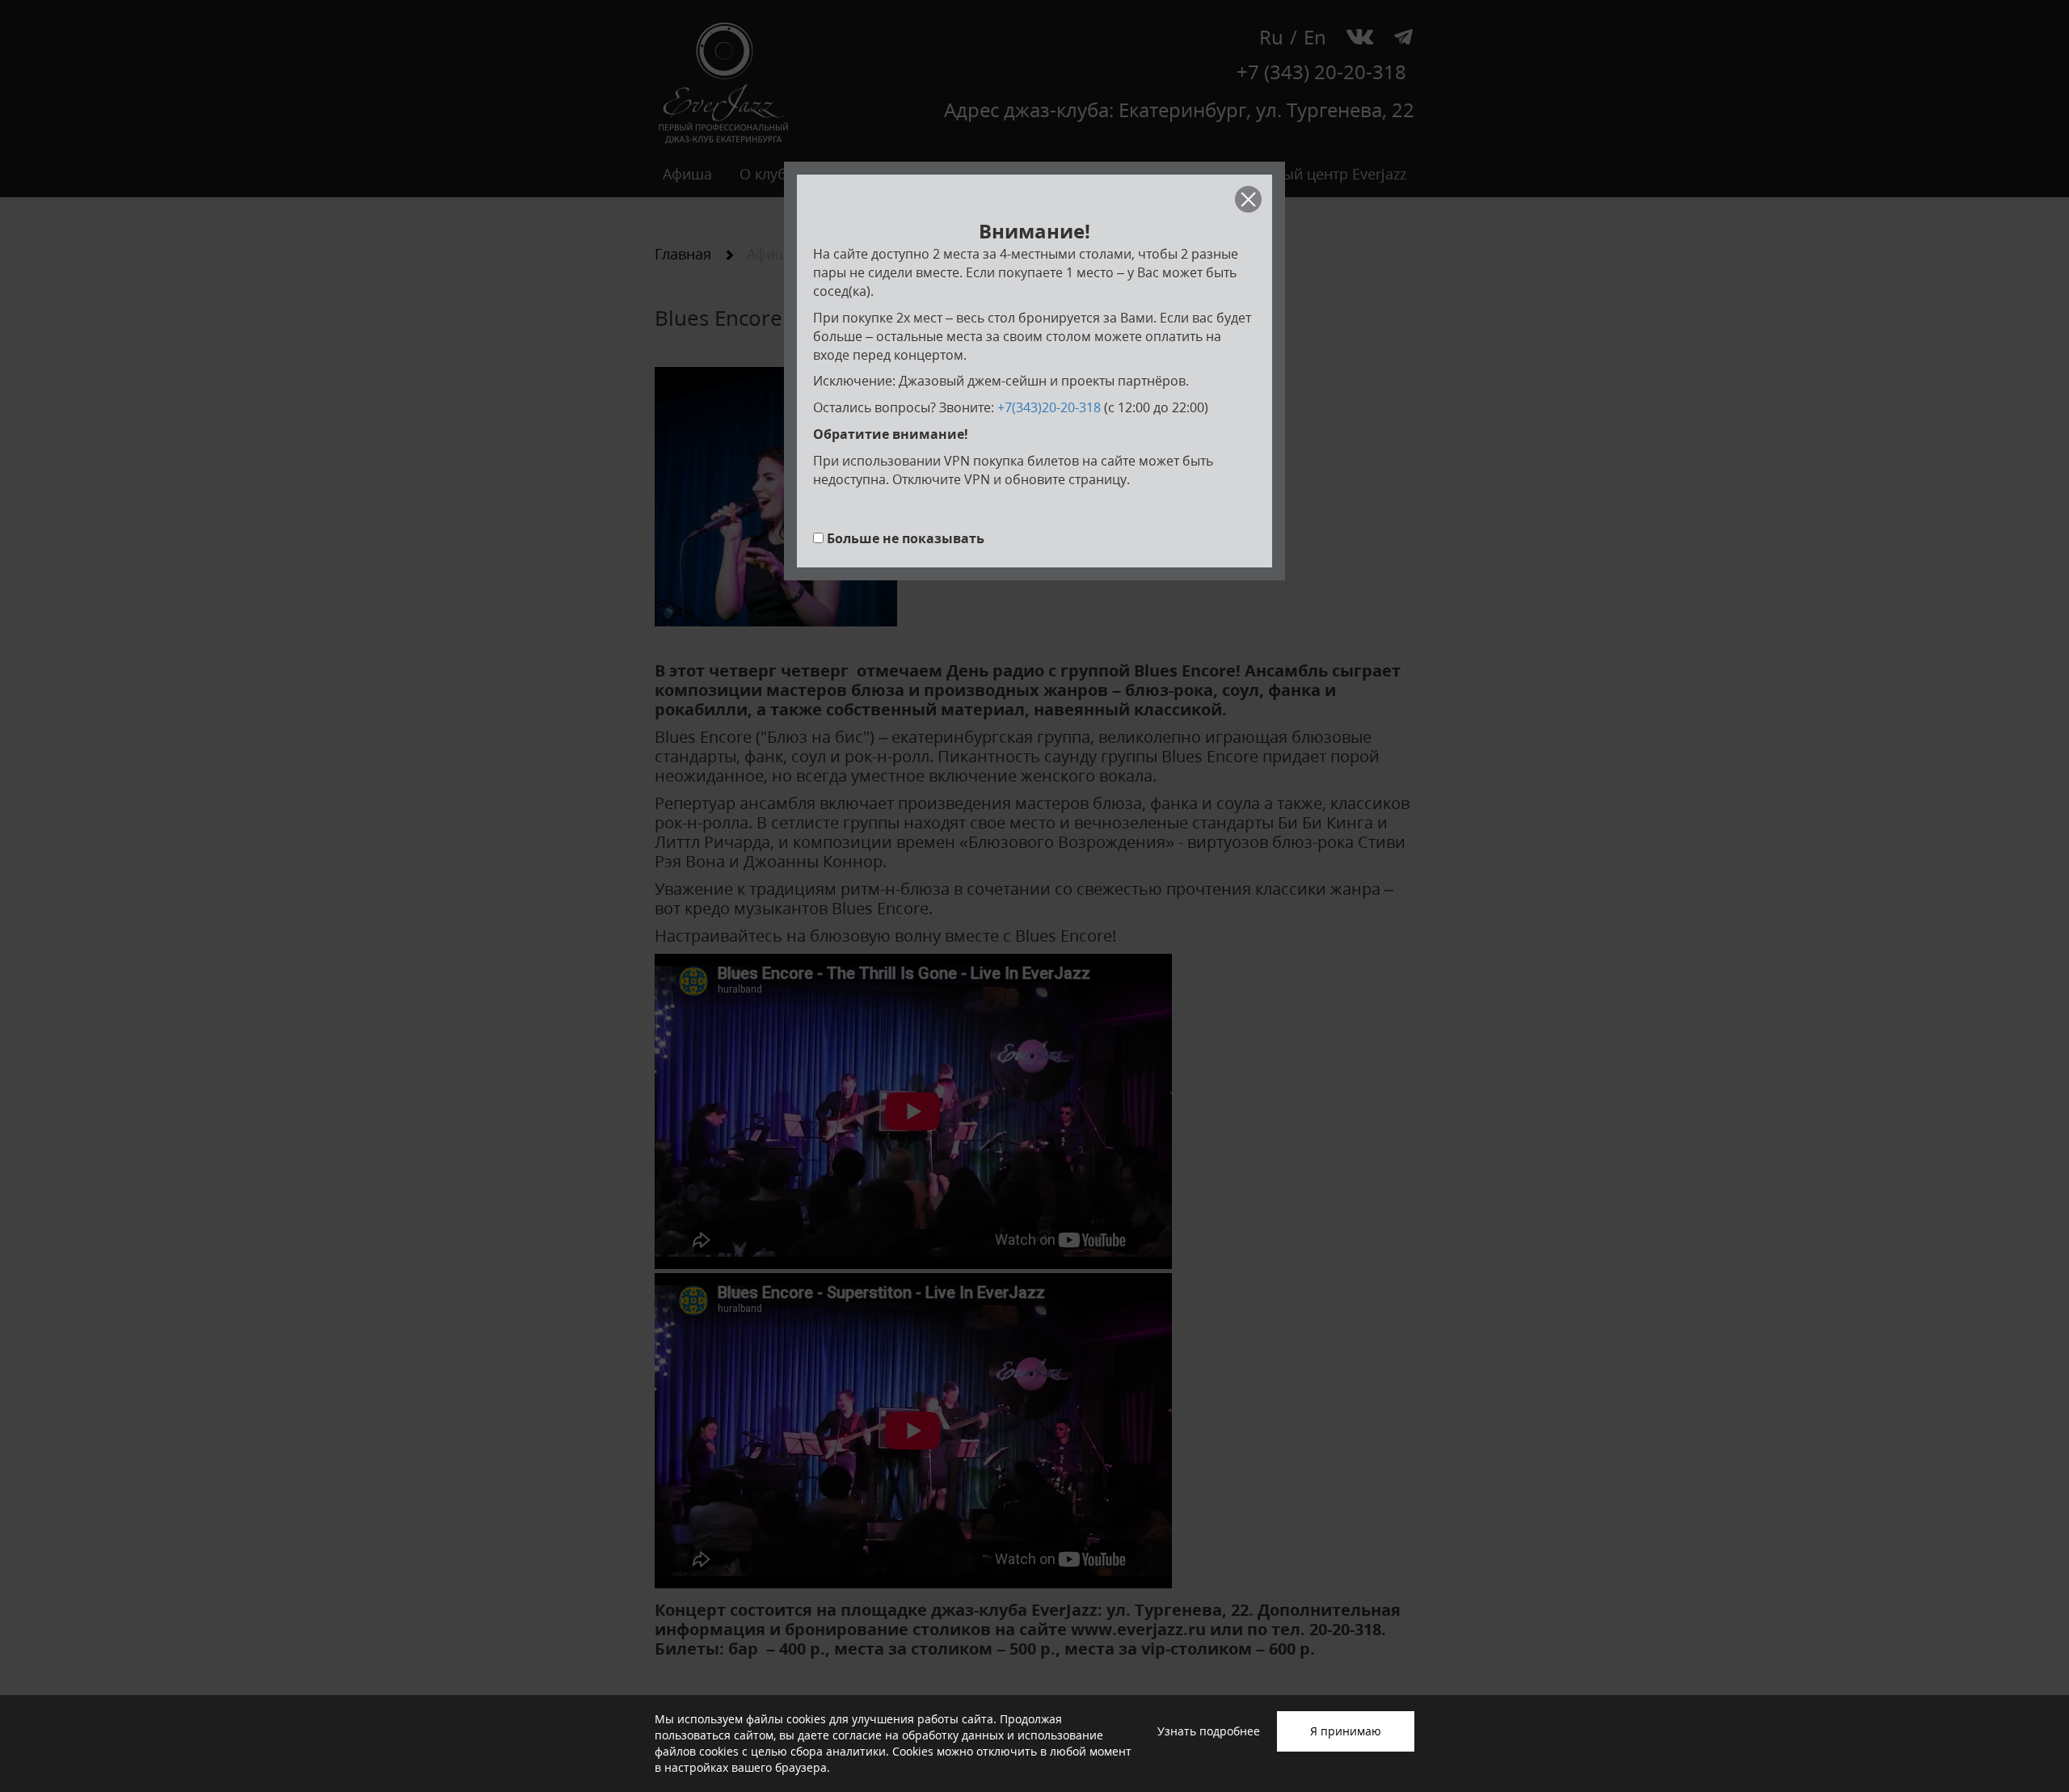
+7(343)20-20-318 (1049, 407)
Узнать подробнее (1209, 1731)
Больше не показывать (906, 538)
